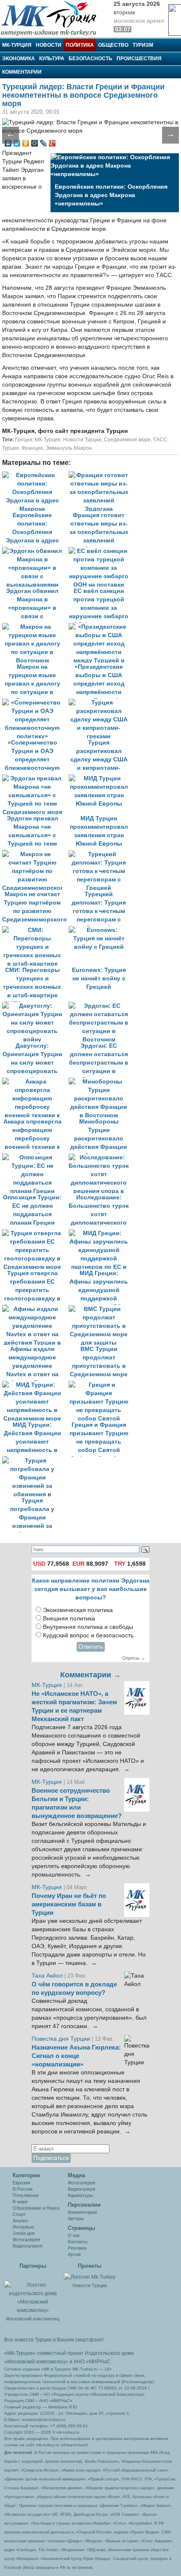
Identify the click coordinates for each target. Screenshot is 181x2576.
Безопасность (90, 59)
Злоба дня (24, 2233)
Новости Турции (82, 440)
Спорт (19, 2214)
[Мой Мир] (35, 143)
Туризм (143, 45)
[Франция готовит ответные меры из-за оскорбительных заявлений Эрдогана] (101, 475)
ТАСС (160, 440)
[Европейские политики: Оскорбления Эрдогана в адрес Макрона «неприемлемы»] (35, 475)
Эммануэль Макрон (69, 448)
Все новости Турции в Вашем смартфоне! (54, 2340)
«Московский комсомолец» (36, 2362)
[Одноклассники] (26, 143)
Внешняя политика (69, 1619)
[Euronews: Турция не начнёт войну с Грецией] (101, 930)
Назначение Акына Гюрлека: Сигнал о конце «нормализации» (76, 2056)
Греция (24, 440)
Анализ (20, 2221)
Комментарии (22, 72)
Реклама (77, 2248)
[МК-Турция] (53, 18)
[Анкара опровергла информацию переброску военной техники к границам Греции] (35, 1082)
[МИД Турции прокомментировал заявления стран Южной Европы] (101, 778)
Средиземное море (127, 440)
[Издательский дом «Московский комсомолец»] (33, 2293)
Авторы (76, 2218)
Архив (74, 2254)
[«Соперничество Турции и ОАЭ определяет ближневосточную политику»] (35, 703)
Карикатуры (80, 2195)
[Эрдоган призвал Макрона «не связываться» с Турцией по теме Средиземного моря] (35, 778)
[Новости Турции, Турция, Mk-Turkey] (90, 2277)
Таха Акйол (47, 1976)
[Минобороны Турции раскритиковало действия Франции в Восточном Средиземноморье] (101, 1082)
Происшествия (139, 59)
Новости (49, 45)
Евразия (21, 2183)
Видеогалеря (81, 2189)
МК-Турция (17, 45)
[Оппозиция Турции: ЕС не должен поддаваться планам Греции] (35, 1157)
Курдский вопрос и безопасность (88, 1635)
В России (23, 2189)
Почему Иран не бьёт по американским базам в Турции (69, 1904)
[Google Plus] (52, 143)
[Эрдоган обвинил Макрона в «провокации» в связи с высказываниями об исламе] (35, 551)
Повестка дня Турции (62, 2039)
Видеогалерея (28, 2246)
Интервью (23, 2227)
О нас (74, 2235)
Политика (80, 45)
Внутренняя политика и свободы (88, 1627)
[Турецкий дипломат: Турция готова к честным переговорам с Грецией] (101, 854)
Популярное (26, 2195)
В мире (20, 2202)
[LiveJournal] (44, 143)
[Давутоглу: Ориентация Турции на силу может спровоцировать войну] (35, 1006)
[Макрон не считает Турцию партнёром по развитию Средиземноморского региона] (35, 854)
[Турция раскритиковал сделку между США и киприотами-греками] (101, 703)
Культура (52, 59)
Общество (113, 45)
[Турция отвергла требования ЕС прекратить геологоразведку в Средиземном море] (35, 1233)
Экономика (19, 59)
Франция (32, 448)
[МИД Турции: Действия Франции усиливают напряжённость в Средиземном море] (35, 1385)
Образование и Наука (36, 2208)
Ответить (91, 1647)
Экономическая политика (78, 1610)
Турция (11, 448)
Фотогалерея (26, 2240)
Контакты (78, 2242)
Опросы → (134, 1658)
